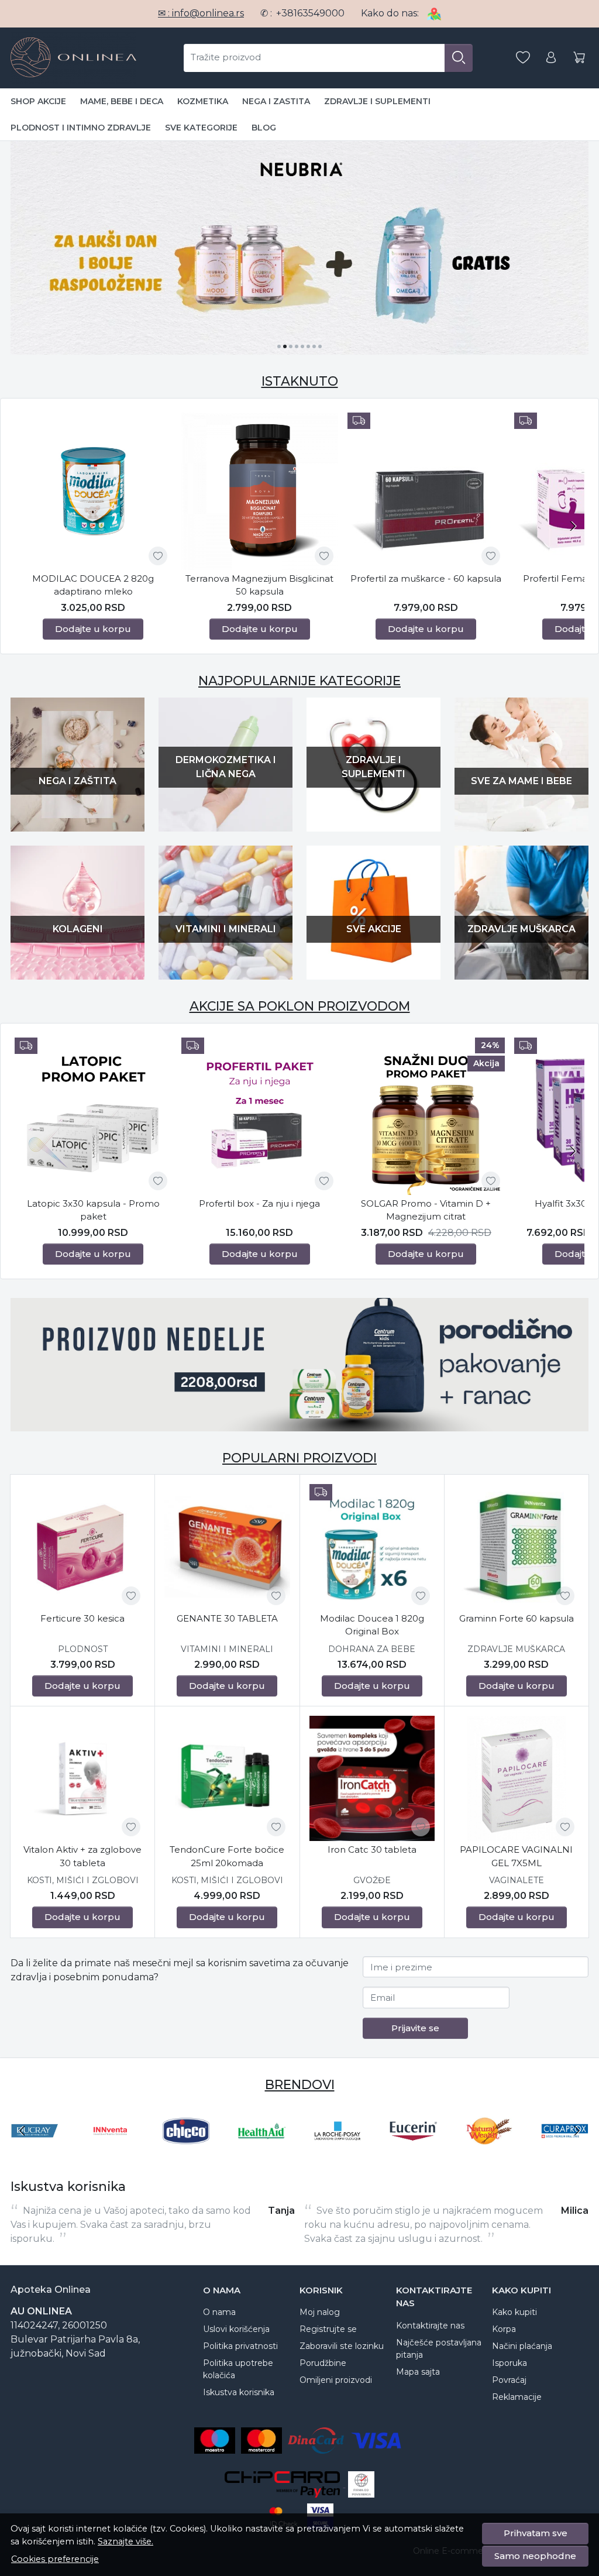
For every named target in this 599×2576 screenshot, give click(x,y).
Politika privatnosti (240, 2346)
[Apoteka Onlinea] (73, 58)
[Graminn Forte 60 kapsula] (517, 1547)
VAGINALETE (517, 1880)
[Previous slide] (22, 2131)
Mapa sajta (418, 2372)
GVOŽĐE (372, 1880)
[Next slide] (573, 526)
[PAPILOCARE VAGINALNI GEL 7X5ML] (517, 1778)
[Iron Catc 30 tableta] (372, 1778)
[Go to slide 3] (291, 346)
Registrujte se (328, 2329)
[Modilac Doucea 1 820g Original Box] (372, 1547)
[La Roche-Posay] (338, 2153)
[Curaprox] (565, 2153)
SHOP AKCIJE (38, 101)
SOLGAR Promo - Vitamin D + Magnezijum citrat (426, 1210)
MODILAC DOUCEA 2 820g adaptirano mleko (93, 585)
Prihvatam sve (536, 2533)
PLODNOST (83, 1649)
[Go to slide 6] (308, 346)
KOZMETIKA (203, 101)
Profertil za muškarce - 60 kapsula (426, 578)
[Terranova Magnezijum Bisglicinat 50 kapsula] (260, 491)
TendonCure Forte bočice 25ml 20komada (227, 1856)
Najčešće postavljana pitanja (439, 2349)
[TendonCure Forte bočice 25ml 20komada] (227, 1778)
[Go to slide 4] (297, 346)
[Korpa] (579, 58)
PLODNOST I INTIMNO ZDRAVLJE (81, 128)
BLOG (264, 128)
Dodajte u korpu (93, 629)
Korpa (504, 2329)
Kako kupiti (514, 2312)
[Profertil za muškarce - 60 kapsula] (426, 491)
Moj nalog (320, 2312)
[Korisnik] (551, 58)
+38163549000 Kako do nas (347, 13)
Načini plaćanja (522, 2346)
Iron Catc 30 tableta (372, 1849)
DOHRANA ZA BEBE (372, 1649)
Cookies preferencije (55, 2559)
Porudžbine (323, 2363)
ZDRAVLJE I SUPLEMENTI (377, 101)
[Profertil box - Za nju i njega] (260, 1116)
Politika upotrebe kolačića (238, 2369)
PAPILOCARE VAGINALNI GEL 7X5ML (516, 1856)
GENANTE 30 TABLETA (227, 1618)
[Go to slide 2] (285, 346)
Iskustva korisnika (239, 2392)
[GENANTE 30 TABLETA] (227, 1547)
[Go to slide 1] (279, 346)
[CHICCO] (186, 2153)
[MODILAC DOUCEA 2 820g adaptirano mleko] (93, 491)
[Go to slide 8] (320, 346)
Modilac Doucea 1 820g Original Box (372, 1625)
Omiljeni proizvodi (336, 2380)
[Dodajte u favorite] (158, 556)
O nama (219, 2312)
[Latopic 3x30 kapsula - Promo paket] (93, 1116)
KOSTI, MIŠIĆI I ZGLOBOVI (83, 1880)
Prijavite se (415, 2028)
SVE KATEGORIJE (201, 128)
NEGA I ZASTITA (276, 101)
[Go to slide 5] (302, 346)
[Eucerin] (414, 2153)
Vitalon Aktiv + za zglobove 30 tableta (82, 1856)
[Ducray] (35, 2153)
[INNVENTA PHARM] (111, 2153)
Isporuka (510, 2363)
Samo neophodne (535, 2556)
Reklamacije (517, 2397)
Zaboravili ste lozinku (342, 2346)
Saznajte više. (125, 2541)
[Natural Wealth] (489, 2153)
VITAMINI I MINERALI (227, 1649)
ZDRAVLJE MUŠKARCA (516, 1649)
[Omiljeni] (523, 58)
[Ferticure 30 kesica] (82, 1547)
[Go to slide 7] (314, 346)
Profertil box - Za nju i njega (259, 1203)
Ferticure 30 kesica (82, 1618)
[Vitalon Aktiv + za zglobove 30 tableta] (82, 1778)
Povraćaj (509, 2380)
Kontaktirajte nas (430, 2326)
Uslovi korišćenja (236, 2329)
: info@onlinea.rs (201, 13)
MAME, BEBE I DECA (122, 101)
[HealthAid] (262, 2153)
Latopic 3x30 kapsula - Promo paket (93, 1210)
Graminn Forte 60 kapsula (517, 1618)
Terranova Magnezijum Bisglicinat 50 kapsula (259, 585)
